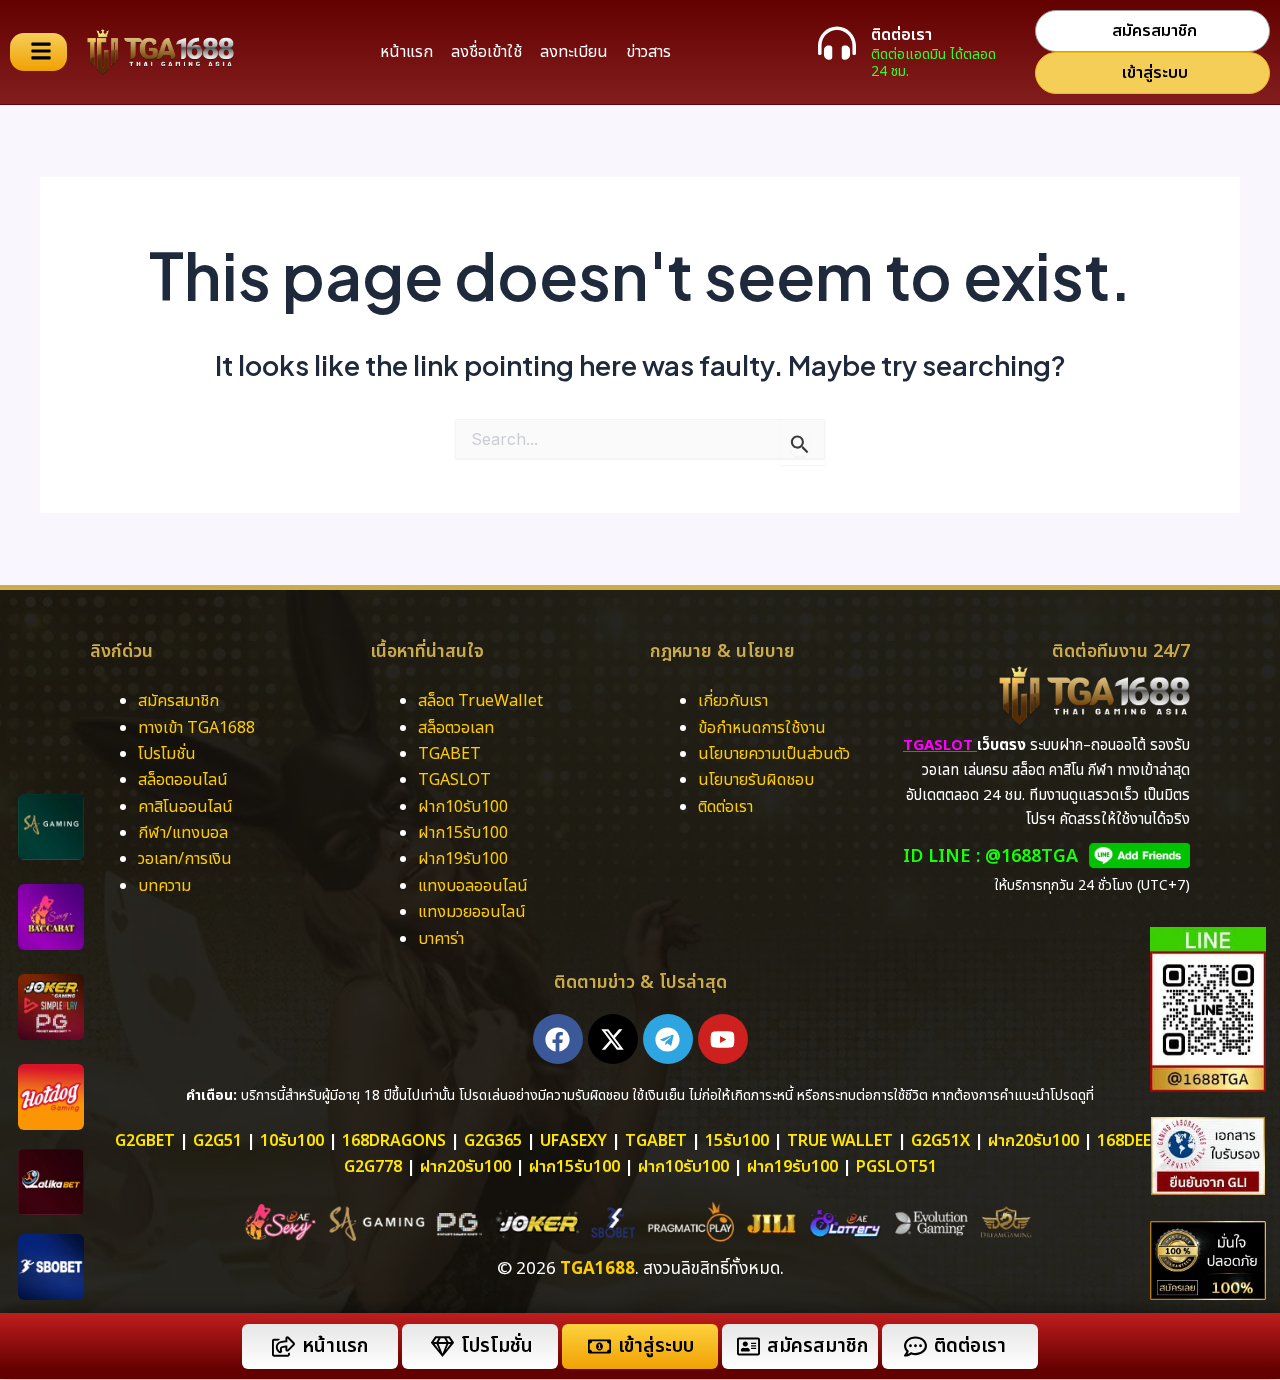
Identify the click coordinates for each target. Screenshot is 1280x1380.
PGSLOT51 (896, 1167)
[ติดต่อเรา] (837, 43)
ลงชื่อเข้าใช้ (486, 52)
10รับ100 (292, 1141)
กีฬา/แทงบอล (183, 833)
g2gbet (145, 1141)
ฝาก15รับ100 (463, 833)
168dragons (394, 1141)
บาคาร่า (443, 939)
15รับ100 (737, 1141)
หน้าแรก (406, 52)
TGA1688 (597, 1269)
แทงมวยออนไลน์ (472, 912)
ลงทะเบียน (574, 52)
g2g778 (373, 1167)
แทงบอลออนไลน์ (473, 886)
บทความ (164, 886)
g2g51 (217, 1141)
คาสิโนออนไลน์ (185, 807)
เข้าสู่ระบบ (656, 1346)
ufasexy (573, 1141)
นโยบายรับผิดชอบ (756, 780)
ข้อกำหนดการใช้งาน (762, 728)
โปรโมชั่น (167, 754)
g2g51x (940, 1141)
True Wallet (840, 1141)
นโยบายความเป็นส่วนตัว (774, 754)
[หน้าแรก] (283, 1346)
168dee (1124, 1141)
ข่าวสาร (648, 52)
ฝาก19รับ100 (463, 859)
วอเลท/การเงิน (185, 859)
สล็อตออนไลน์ (183, 780)
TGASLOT (454, 780)
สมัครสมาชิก (178, 701)
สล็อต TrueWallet (480, 701)
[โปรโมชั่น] (442, 1346)
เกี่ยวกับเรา (733, 701)
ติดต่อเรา (901, 35)
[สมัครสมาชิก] (748, 1346)
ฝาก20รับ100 (1033, 1141)
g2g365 (493, 1141)
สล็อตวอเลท (456, 728)
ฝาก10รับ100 (463, 807)
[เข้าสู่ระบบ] (599, 1346)
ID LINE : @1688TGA (990, 856)
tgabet (656, 1141)
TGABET (449, 754)
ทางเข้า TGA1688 (196, 728)
